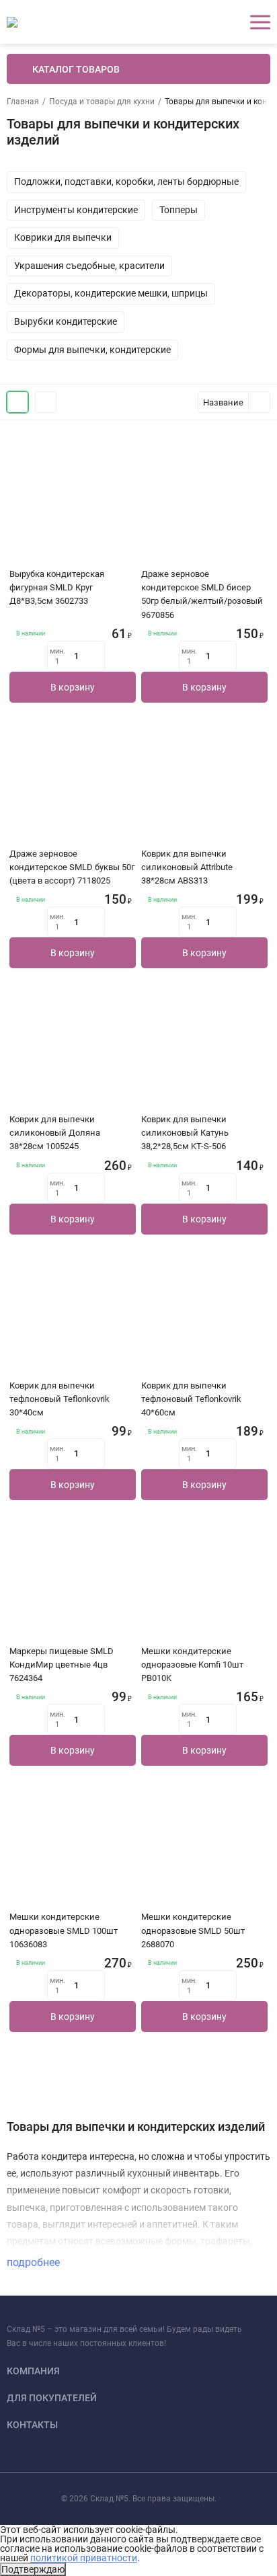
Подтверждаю (33, 2569)
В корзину (73, 687)
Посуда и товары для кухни (102, 102)
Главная (23, 102)
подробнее (35, 2262)
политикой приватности (84, 2558)
